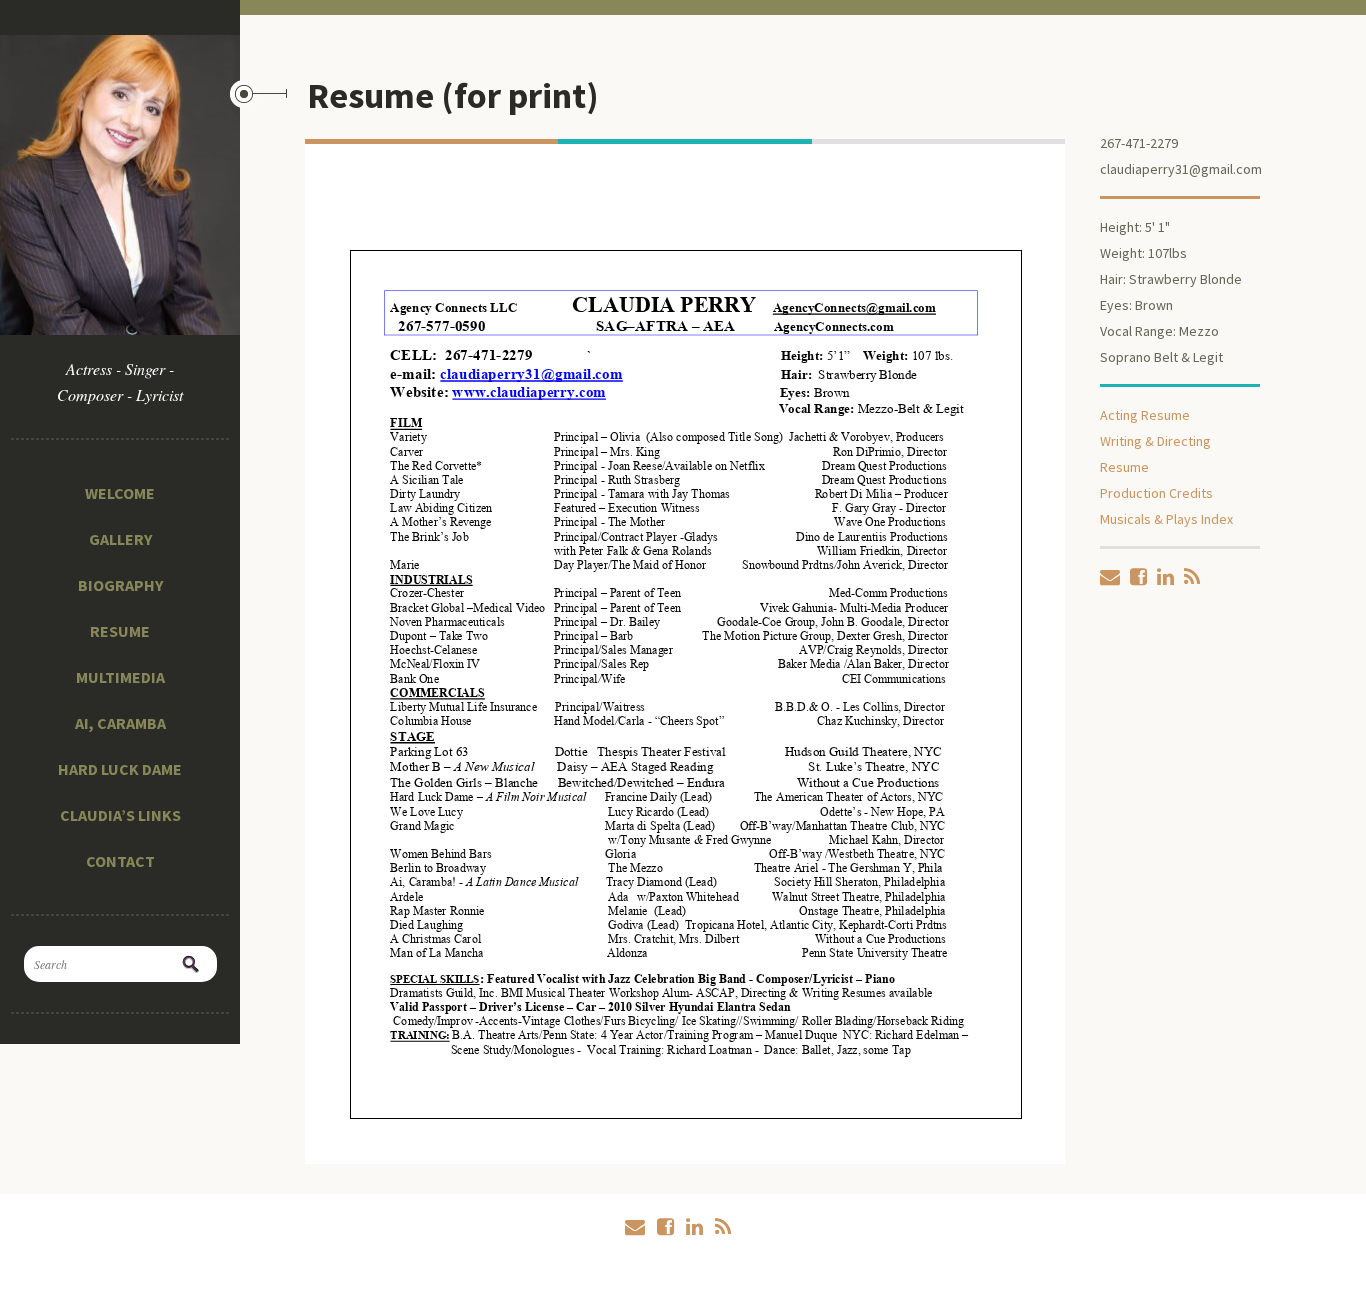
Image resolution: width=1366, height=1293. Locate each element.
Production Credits (1156, 493)
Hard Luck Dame (120, 769)
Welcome (120, 493)
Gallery (120, 539)
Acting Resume (1145, 415)
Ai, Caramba (120, 723)
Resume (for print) (453, 95)
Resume (120, 631)
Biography (120, 585)
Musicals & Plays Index (1166, 519)
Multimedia (120, 677)
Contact (120, 861)
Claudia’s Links (120, 815)
